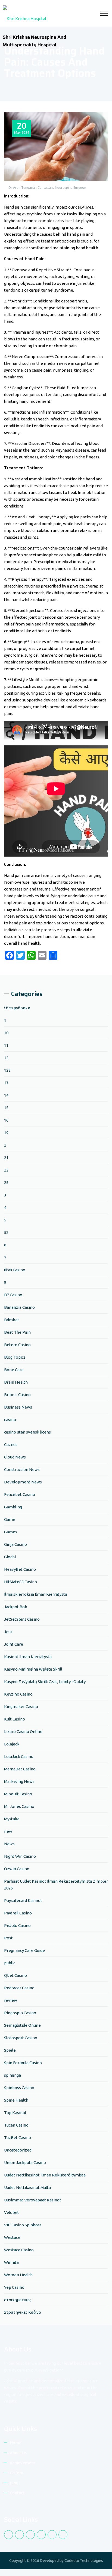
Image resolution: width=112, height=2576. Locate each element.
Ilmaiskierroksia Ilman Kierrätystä (36, 1594)
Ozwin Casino (17, 1869)
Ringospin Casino (20, 2013)
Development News (23, 1482)
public (10, 1963)
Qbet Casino (15, 1975)
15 (6, 1108)
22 (6, 1170)
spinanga (13, 2075)
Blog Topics (15, 1357)
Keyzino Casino (18, 1694)
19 (6, 1133)
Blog (14, 2483)
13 (6, 1083)
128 (7, 1070)
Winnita (11, 2262)
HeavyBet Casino (20, 1569)
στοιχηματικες (18, 2300)
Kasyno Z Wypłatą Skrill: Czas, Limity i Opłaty (45, 1682)
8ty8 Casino (15, 1270)
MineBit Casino (18, 1794)
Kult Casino (15, 1719)
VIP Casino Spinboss (23, 2225)
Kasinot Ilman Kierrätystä (28, 1657)
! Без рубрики (17, 1008)
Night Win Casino (20, 1856)
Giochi (10, 1557)
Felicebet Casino (20, 1494)
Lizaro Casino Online (23, 1731)
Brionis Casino (17, 1395)
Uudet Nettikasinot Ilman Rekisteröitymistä (45, 2175)
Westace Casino (19, 2250)
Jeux (8, 1632)
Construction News (22, 1469)
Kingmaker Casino (21, 1707)
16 (6, 1120)
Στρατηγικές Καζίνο (23, 2312)
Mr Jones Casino (19, 1806)
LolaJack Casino (19, 1756)
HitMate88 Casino (21, 1582)
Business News (18, 1407)
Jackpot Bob (16, 1607)
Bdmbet (12, 1320)
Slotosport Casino (21, 2038)
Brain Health (16, 1382)
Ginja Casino (15, 1544)
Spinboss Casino (19, 2088)
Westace (12, 2237)
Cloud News (15, 1457)
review (11, 2000)
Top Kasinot (15, 2113)
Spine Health (16, 2100)
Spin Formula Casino (23, 2063)
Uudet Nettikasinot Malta (27, 2187)
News (9, 1844)
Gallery (16, 2473)
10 (6, 1033)
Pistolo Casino (17, 1925)
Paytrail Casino (18, 1913)
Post (8, 1938)
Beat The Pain (17, 1332)
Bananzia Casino (19, 1307)
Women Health (18, 2275)
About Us (18, 2453)
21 (6, 1158)
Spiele (10, 2050)
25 (6, 1182)
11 (6, 1045)
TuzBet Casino (18, 2138)
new (8, 1831)
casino (10, 1420)
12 (6, 1058)
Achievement (23, 2463)
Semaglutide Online (22, 2025)
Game (10, 1519)
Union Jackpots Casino (25, 2162)
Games (11, 1532)
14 (6, 1095)
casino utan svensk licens (27, 1432)
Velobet (12, 2212)
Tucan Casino (16, 2125)
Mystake (12, 1819)
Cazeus (11, 1445)
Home (16, 2443)
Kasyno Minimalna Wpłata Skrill (33, 1669)
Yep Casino (14, 2287)
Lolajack (12, 1744)
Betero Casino (17, 1345)
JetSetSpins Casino (22, 1619)
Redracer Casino (19, 1988)
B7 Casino (13, 1295)
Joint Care (14, 1644)
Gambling (13, 1507)
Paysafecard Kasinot (23, 1900)
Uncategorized (18, 2150)
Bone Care (14, 1370)
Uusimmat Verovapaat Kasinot (33, 2200)
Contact (17, 2493)
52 (6, 1232)
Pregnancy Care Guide (24, 1950)
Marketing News (19, 1781)
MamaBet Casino (20, 1769)
